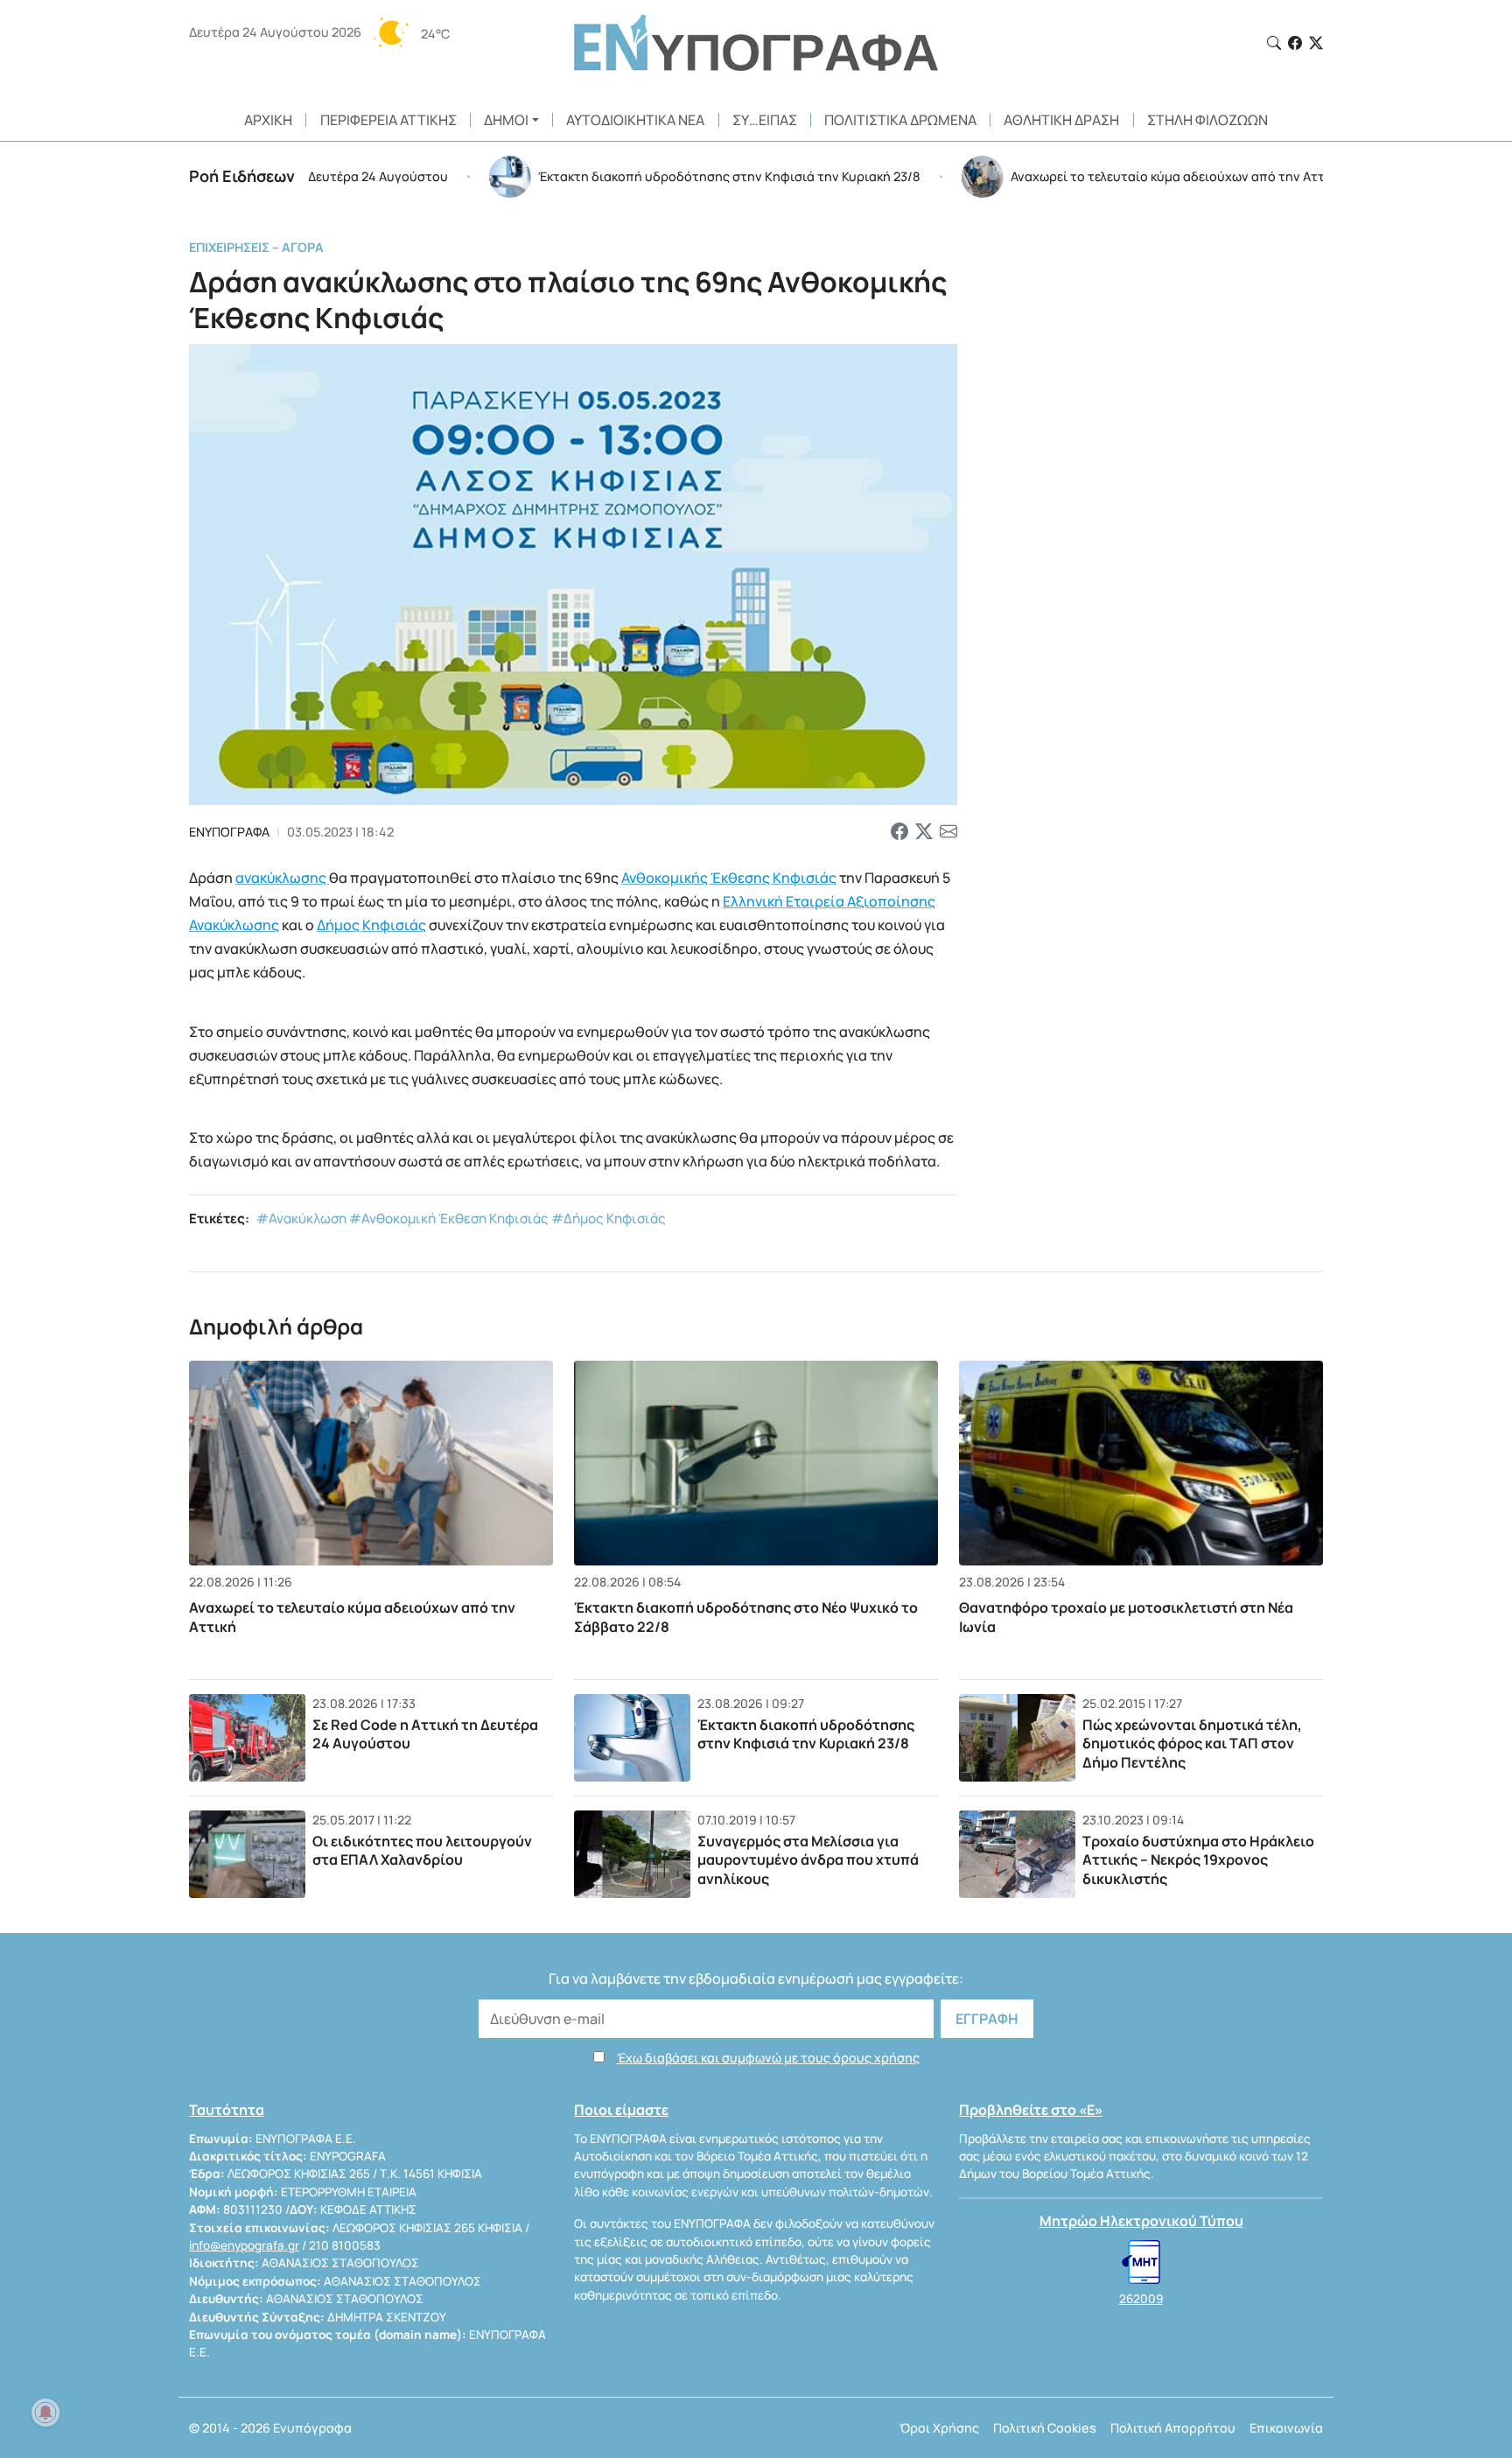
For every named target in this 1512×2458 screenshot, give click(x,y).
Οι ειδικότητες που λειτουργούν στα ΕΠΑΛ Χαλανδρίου (422, 1851)
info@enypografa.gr (244, 2245)
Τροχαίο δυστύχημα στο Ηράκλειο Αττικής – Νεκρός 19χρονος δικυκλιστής (1198, 1860)
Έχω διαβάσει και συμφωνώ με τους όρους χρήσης (768, 2058)
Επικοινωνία (1286, 2428)
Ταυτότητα (227, 2110)
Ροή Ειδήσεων (242, 176)
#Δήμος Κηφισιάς (609, 1218)
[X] (1316, 43)
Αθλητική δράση (1061, 120)
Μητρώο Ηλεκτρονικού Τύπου (1141, 2221)
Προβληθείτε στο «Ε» (1031, 2110)
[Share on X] (924, 832)
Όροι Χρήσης (939, 2428)
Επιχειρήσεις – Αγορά (256, 247)
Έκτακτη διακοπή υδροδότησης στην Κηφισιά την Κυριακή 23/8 (806, 1734)
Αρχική (268, 120)
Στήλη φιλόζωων (1207, 120)
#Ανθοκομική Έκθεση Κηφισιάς (449, 1218)
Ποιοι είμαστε (621, 2110)
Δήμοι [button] (506, 120)
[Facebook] (1295, 43)
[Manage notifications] (45, 2412)
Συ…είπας (765, 120)
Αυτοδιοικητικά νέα (635, 120)
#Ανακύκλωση (301, 1218)
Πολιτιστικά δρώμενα (900, 120)
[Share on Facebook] (899, 832)
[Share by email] (948, 832)
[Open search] (1274, 43)
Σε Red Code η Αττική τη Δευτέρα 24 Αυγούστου (425, 1734)
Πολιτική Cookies (1045, 2428)
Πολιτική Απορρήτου (1173, 2428)
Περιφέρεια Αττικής (388, 120)
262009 (1141, 2299)
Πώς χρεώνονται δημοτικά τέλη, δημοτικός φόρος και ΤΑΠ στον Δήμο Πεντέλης (1192, 1744)
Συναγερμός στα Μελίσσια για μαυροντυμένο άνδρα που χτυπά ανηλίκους (808, 1860)
